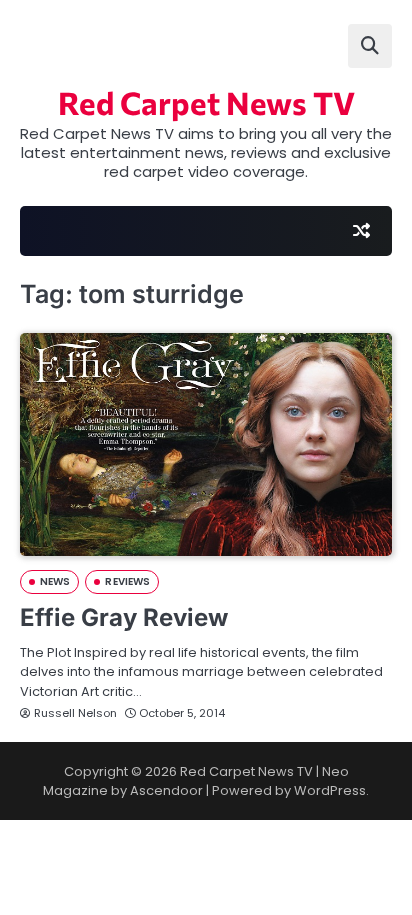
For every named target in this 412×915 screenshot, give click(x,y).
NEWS (55, 581)
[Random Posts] (361, 231)
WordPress (330, 790)
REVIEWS (127, 581)
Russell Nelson (75, 713)
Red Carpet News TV (206, 102)
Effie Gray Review (124, 617)
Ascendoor (166, 790)
